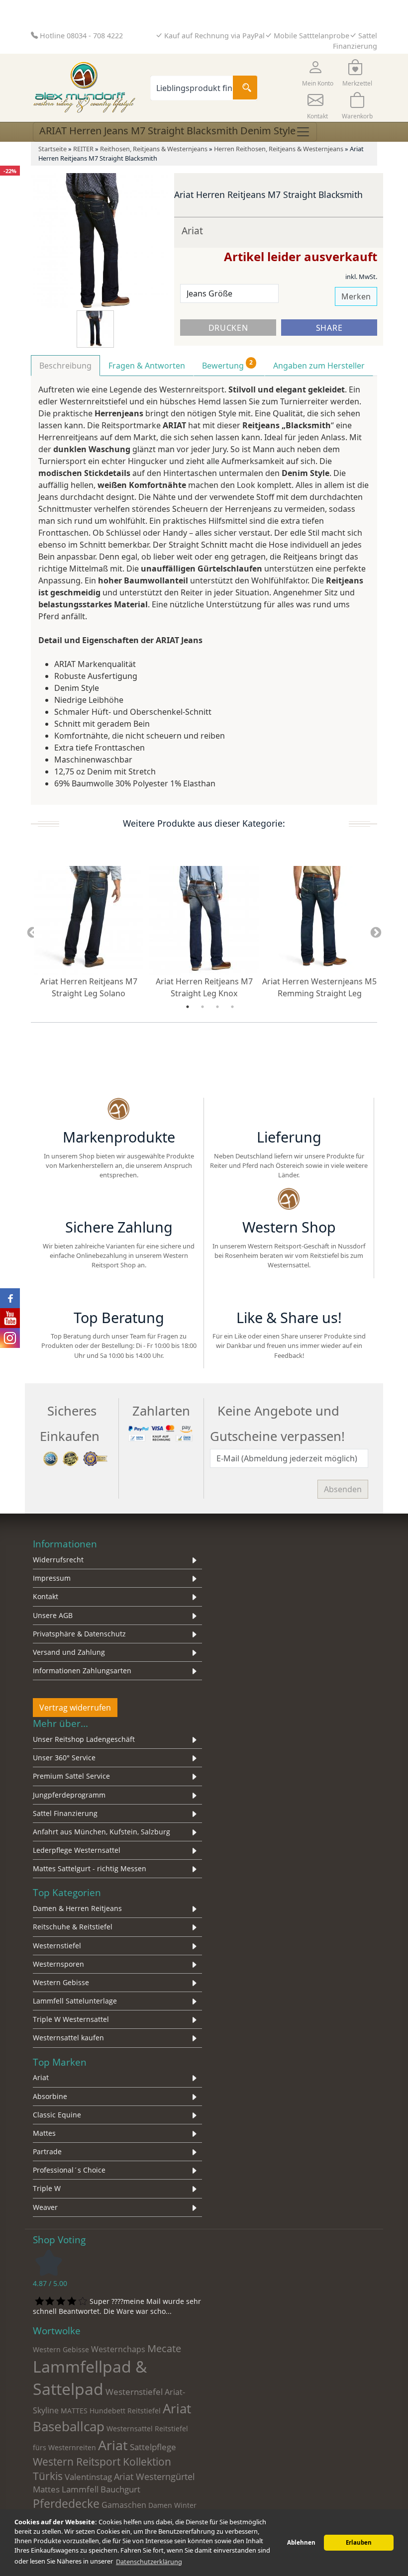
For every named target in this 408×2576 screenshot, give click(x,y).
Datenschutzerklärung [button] (149, 2562)
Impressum (52, 1578)
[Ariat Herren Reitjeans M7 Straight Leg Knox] (204, 920)
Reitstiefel (144, 2411)
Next (376, 933)
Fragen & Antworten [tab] (147, 366)
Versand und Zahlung (69, 1652)
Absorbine (50, 2096)
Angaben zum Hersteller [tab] (319, 366)
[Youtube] (342, 1291)
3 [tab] (217, 1007)
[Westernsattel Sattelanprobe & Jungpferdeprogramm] (289, 1200)
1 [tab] (188, 1007)
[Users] (119, 1291)
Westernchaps (118, 2349)
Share (329, 328)
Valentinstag (88, 2477)
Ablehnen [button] (301, 2542)
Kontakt (46, 1596)
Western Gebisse (61, 1982)
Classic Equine (57, 2115)
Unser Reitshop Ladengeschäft (84, 1739)
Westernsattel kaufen (68, 2038)
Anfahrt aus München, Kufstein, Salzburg (102, 1832)
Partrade (47, 2151)
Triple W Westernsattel (71, 2019)
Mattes (44, 2133)
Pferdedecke (66, 2503)
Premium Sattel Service (71, 1776)
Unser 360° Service (64, 1758)
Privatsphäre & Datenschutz (79, 1634)
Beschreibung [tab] (65, 366)
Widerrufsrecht (58, 1560)
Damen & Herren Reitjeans (77, 1908)
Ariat (192, 231)
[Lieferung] (289, 1110)
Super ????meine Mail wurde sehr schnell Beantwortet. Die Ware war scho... (117, 2306)
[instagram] (289, 1291)
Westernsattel (130, 2429)
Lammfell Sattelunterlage (75, 2001)
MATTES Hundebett (93, 2411)
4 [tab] (232, 1007)
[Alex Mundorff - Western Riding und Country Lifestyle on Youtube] (10, 1318)
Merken (356, 296)
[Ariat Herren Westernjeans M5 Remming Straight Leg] (319, 920)
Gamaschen (124, 2505)
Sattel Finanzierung (65, 1813)
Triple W (47, 2188)
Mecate (164, 2348)
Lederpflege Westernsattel (77, 1850)
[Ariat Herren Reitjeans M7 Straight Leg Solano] (89, 920)
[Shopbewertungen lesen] (49, 2261)
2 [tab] (203, 1007)
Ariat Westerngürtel (154, 2476)
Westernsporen (58, 1964)
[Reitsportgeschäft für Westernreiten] (119, 1200)
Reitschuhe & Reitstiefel (73, 1927)
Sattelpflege (153, 2447)
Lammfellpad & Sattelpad (90, 2378)
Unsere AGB (53, 1615)
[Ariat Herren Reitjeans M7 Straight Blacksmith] (100, 241)
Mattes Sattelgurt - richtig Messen (90, 1868)
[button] (317, 72)
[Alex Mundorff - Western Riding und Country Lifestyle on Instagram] (10, 1338)
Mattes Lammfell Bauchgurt (87, 2489)
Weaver (45, 2207)
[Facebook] (236, 1291)
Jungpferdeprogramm (69, 1795)
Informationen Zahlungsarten (82, 1670)
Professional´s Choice (69, 2170)
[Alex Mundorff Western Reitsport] (119, 1110)
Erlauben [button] (359, 2542)
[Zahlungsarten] (161, 1432)
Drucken (228, 328)
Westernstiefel (57, 1946)
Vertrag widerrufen (75, 1708)
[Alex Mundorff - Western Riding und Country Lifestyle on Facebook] (10, 1298)
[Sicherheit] (76, 1458)
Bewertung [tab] (227, 365)
